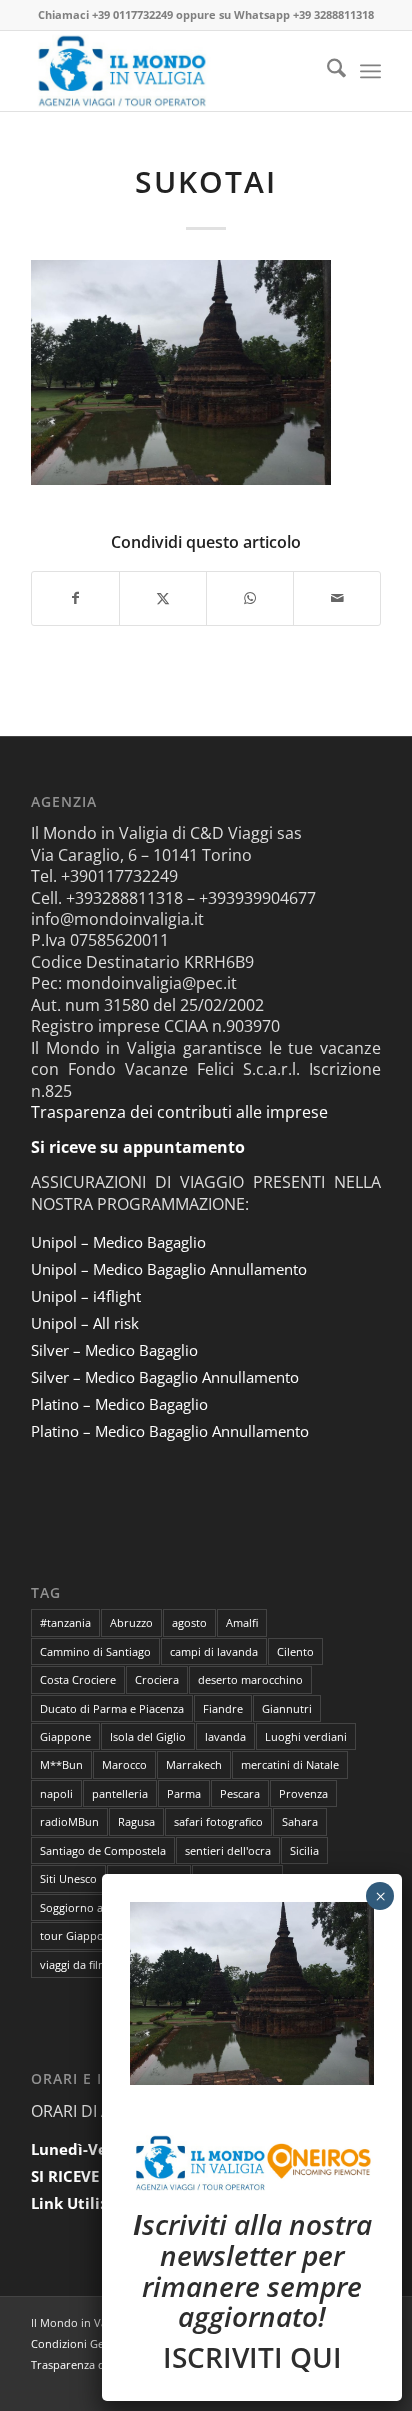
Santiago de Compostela (103, 1850)
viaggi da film (74, 1964)
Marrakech (194, 1764)
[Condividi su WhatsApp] (250, 598)
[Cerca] (326, 71)
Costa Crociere (78, 1679)
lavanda (225, 1736)
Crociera (157, 1679)
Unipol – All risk (85, 1323)
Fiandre (223, 1708)
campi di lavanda (214, 1651)
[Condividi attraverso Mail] (337, 598)
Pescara (240, 1793)
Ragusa (136, 1821)
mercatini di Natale (290, 1764)
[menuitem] (326, 71)
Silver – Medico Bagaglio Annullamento (165, 1377)
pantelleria (120, 1793)
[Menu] (370, 71)
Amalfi (242, 1622)
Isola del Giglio (148, 1736)
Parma (184, 1793)
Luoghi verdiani (306, 1736)
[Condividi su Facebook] (75, 598)
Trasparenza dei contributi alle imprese (179, 1112)
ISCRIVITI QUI (252, 2357)
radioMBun (69, 1821)
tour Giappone (78, 1935)
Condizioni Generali (82, 2343)
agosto (189, 1622)
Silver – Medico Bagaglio (114, 1350)
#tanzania (65, 1622)
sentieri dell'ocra (228, 1850)
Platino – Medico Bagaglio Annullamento (170, 1431)
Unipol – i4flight (86, 1296)
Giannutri (287, 1708)
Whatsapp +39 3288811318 (304, 14)
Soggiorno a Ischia (87, 1907)
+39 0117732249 (132, 14)
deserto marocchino (250, 1679)
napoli (56, 1793)
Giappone (65, 1736)
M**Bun (61, 1764)
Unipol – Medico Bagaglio (118, 1242)
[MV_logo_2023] (171, 71)
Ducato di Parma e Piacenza (112, 1708)
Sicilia (304, 1850)
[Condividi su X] (163, 598)
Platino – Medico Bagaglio (119, 1404)
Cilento (295, 1651)
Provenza (303, 1793)
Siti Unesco (68, 1878)
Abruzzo (131, 1622)
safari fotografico (218, 1821)
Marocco (124, 1764)
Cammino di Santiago (95, 1651)
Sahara (300, 1821)
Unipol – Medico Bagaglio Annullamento (169, 1269)
